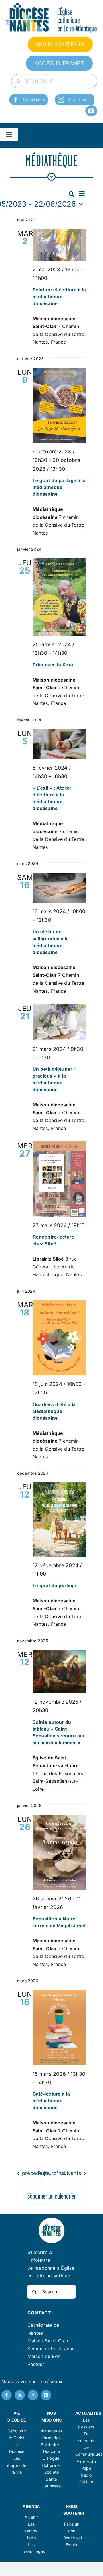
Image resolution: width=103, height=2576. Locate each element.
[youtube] (91, 111)
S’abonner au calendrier (52, 2196)
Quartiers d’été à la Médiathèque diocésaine (54, 1411)
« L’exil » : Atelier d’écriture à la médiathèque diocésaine (52, 798)
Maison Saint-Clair (48, 2341)
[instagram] (61, 100)
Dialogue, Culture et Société (51, 2465)
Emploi (72, 2545)
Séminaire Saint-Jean (51, 2349)
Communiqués (89, 2454)
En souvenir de (86, 2441)
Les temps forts (31, 2531)
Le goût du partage (55, 1585)
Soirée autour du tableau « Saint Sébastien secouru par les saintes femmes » (59, 1732)
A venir (31, 2517)
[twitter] (20, 2395)
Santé (51, 2479)
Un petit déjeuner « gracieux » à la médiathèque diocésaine (54, 1079)
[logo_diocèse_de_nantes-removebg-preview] (51, 2219)
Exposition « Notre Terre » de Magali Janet (59, 1922)
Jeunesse (51, 2486)
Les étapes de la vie (17, 2465)
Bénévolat (73, 2538)
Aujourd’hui (52, 2173)
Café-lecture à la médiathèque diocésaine (51, 2101)
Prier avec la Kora (53, 665)
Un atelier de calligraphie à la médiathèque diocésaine (51, 942)
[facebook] (15, 100)
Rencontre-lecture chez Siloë (53, 1240)
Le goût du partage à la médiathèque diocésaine (59, 487)
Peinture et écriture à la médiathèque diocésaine (59, 296)
